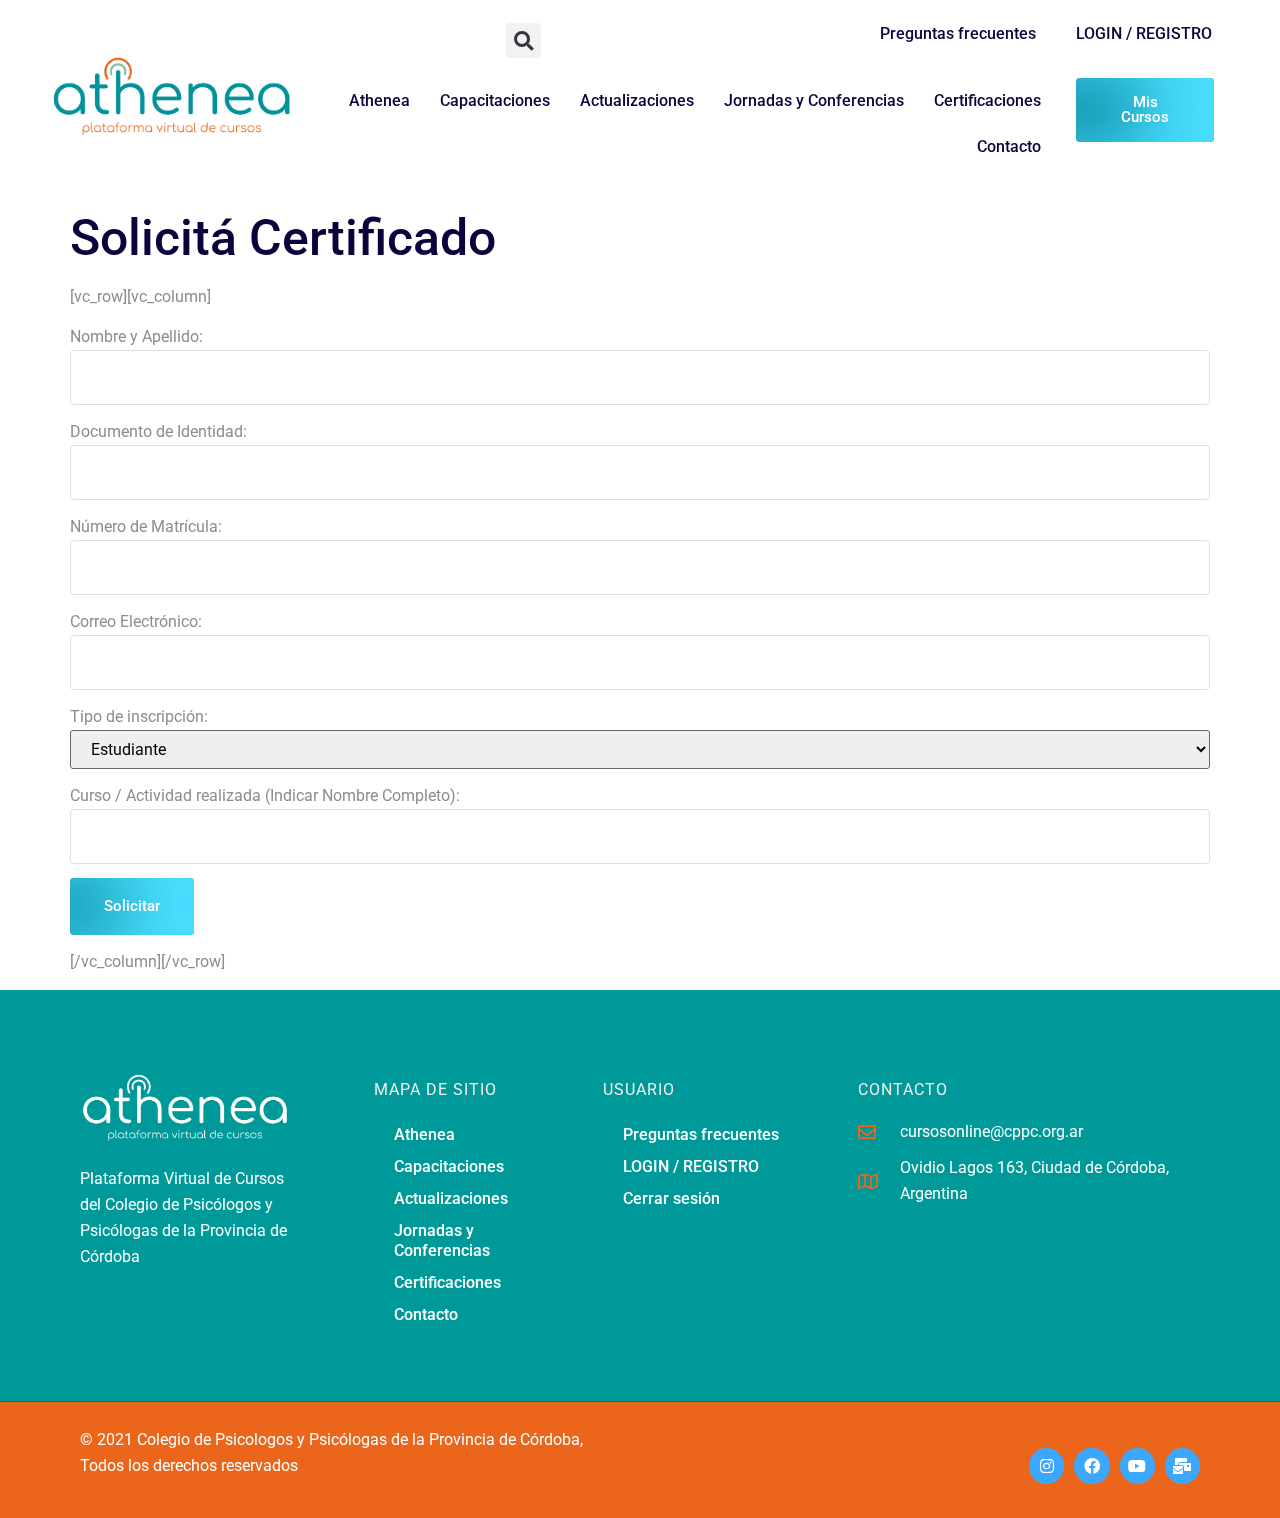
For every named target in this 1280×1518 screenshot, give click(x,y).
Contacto (1009, 146)
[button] (523, 40)
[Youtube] (1137, 1465)
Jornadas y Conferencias (814, 100)
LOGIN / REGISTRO (1144, 33)
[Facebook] (1091, 1465)
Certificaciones (987, 100)
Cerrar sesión (671, 1198)
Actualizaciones (637, 100)
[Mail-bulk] (1182, 1465)
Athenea (379, 100)
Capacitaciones (495, 100)
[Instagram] (1046, 1465)
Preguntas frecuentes (958, 33)
